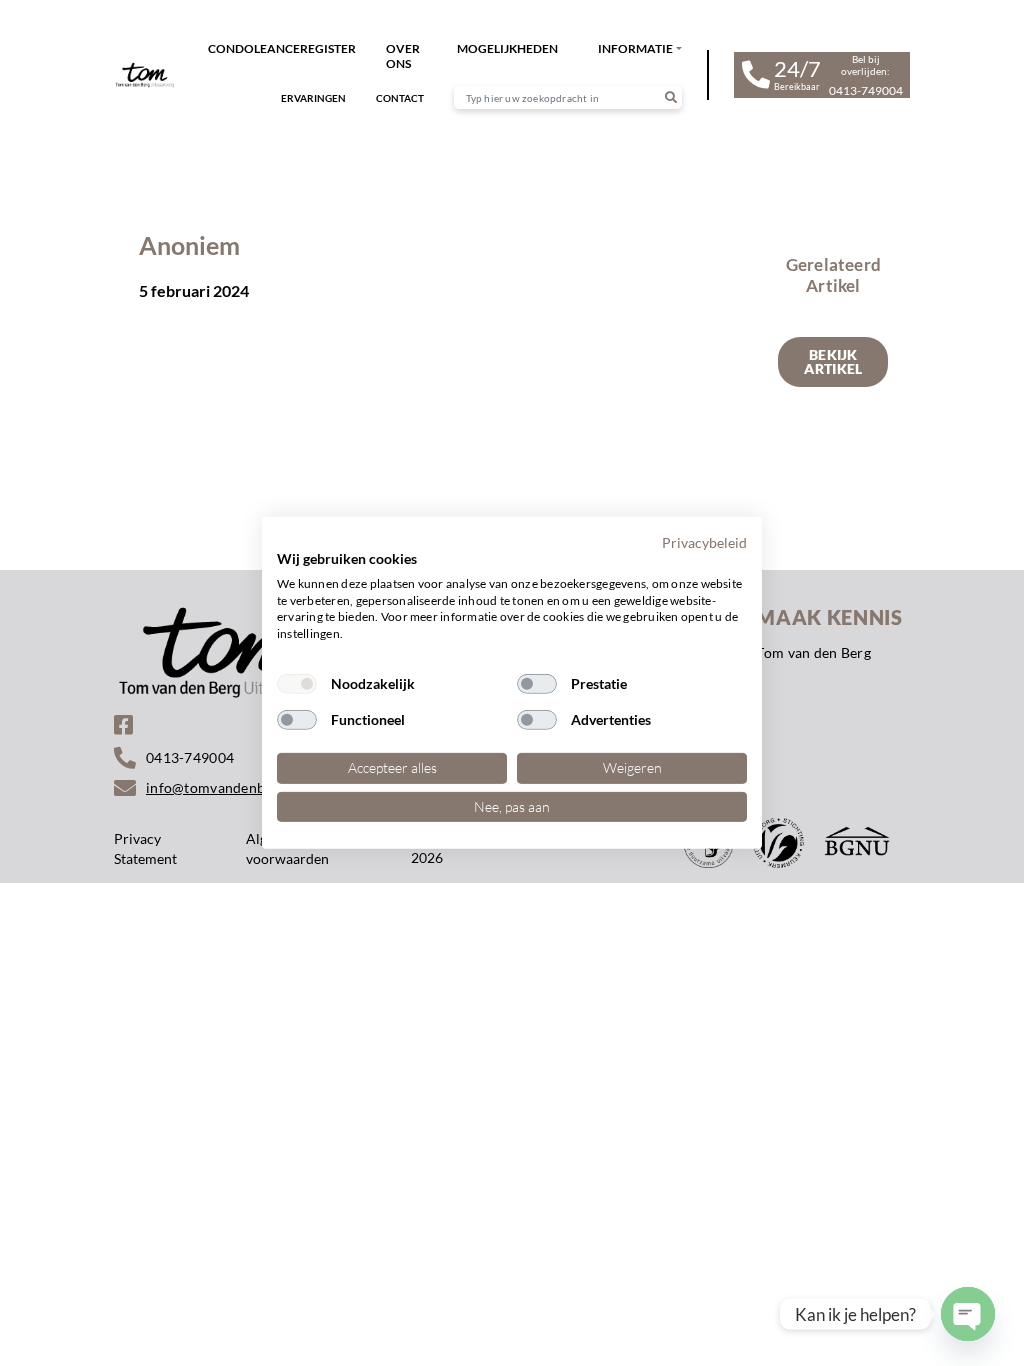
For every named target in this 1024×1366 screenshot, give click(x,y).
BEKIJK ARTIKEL (833, 361)
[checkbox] (297, 684)
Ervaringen (313, 98)
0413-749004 (190, 757)
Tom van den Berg (813, 652)
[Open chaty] (968, 1314)
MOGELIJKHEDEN (507, 48)
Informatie (635, 48)
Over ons (403, 56)
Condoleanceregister (282, 48)
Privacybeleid (704, 542)
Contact (400, 98)
